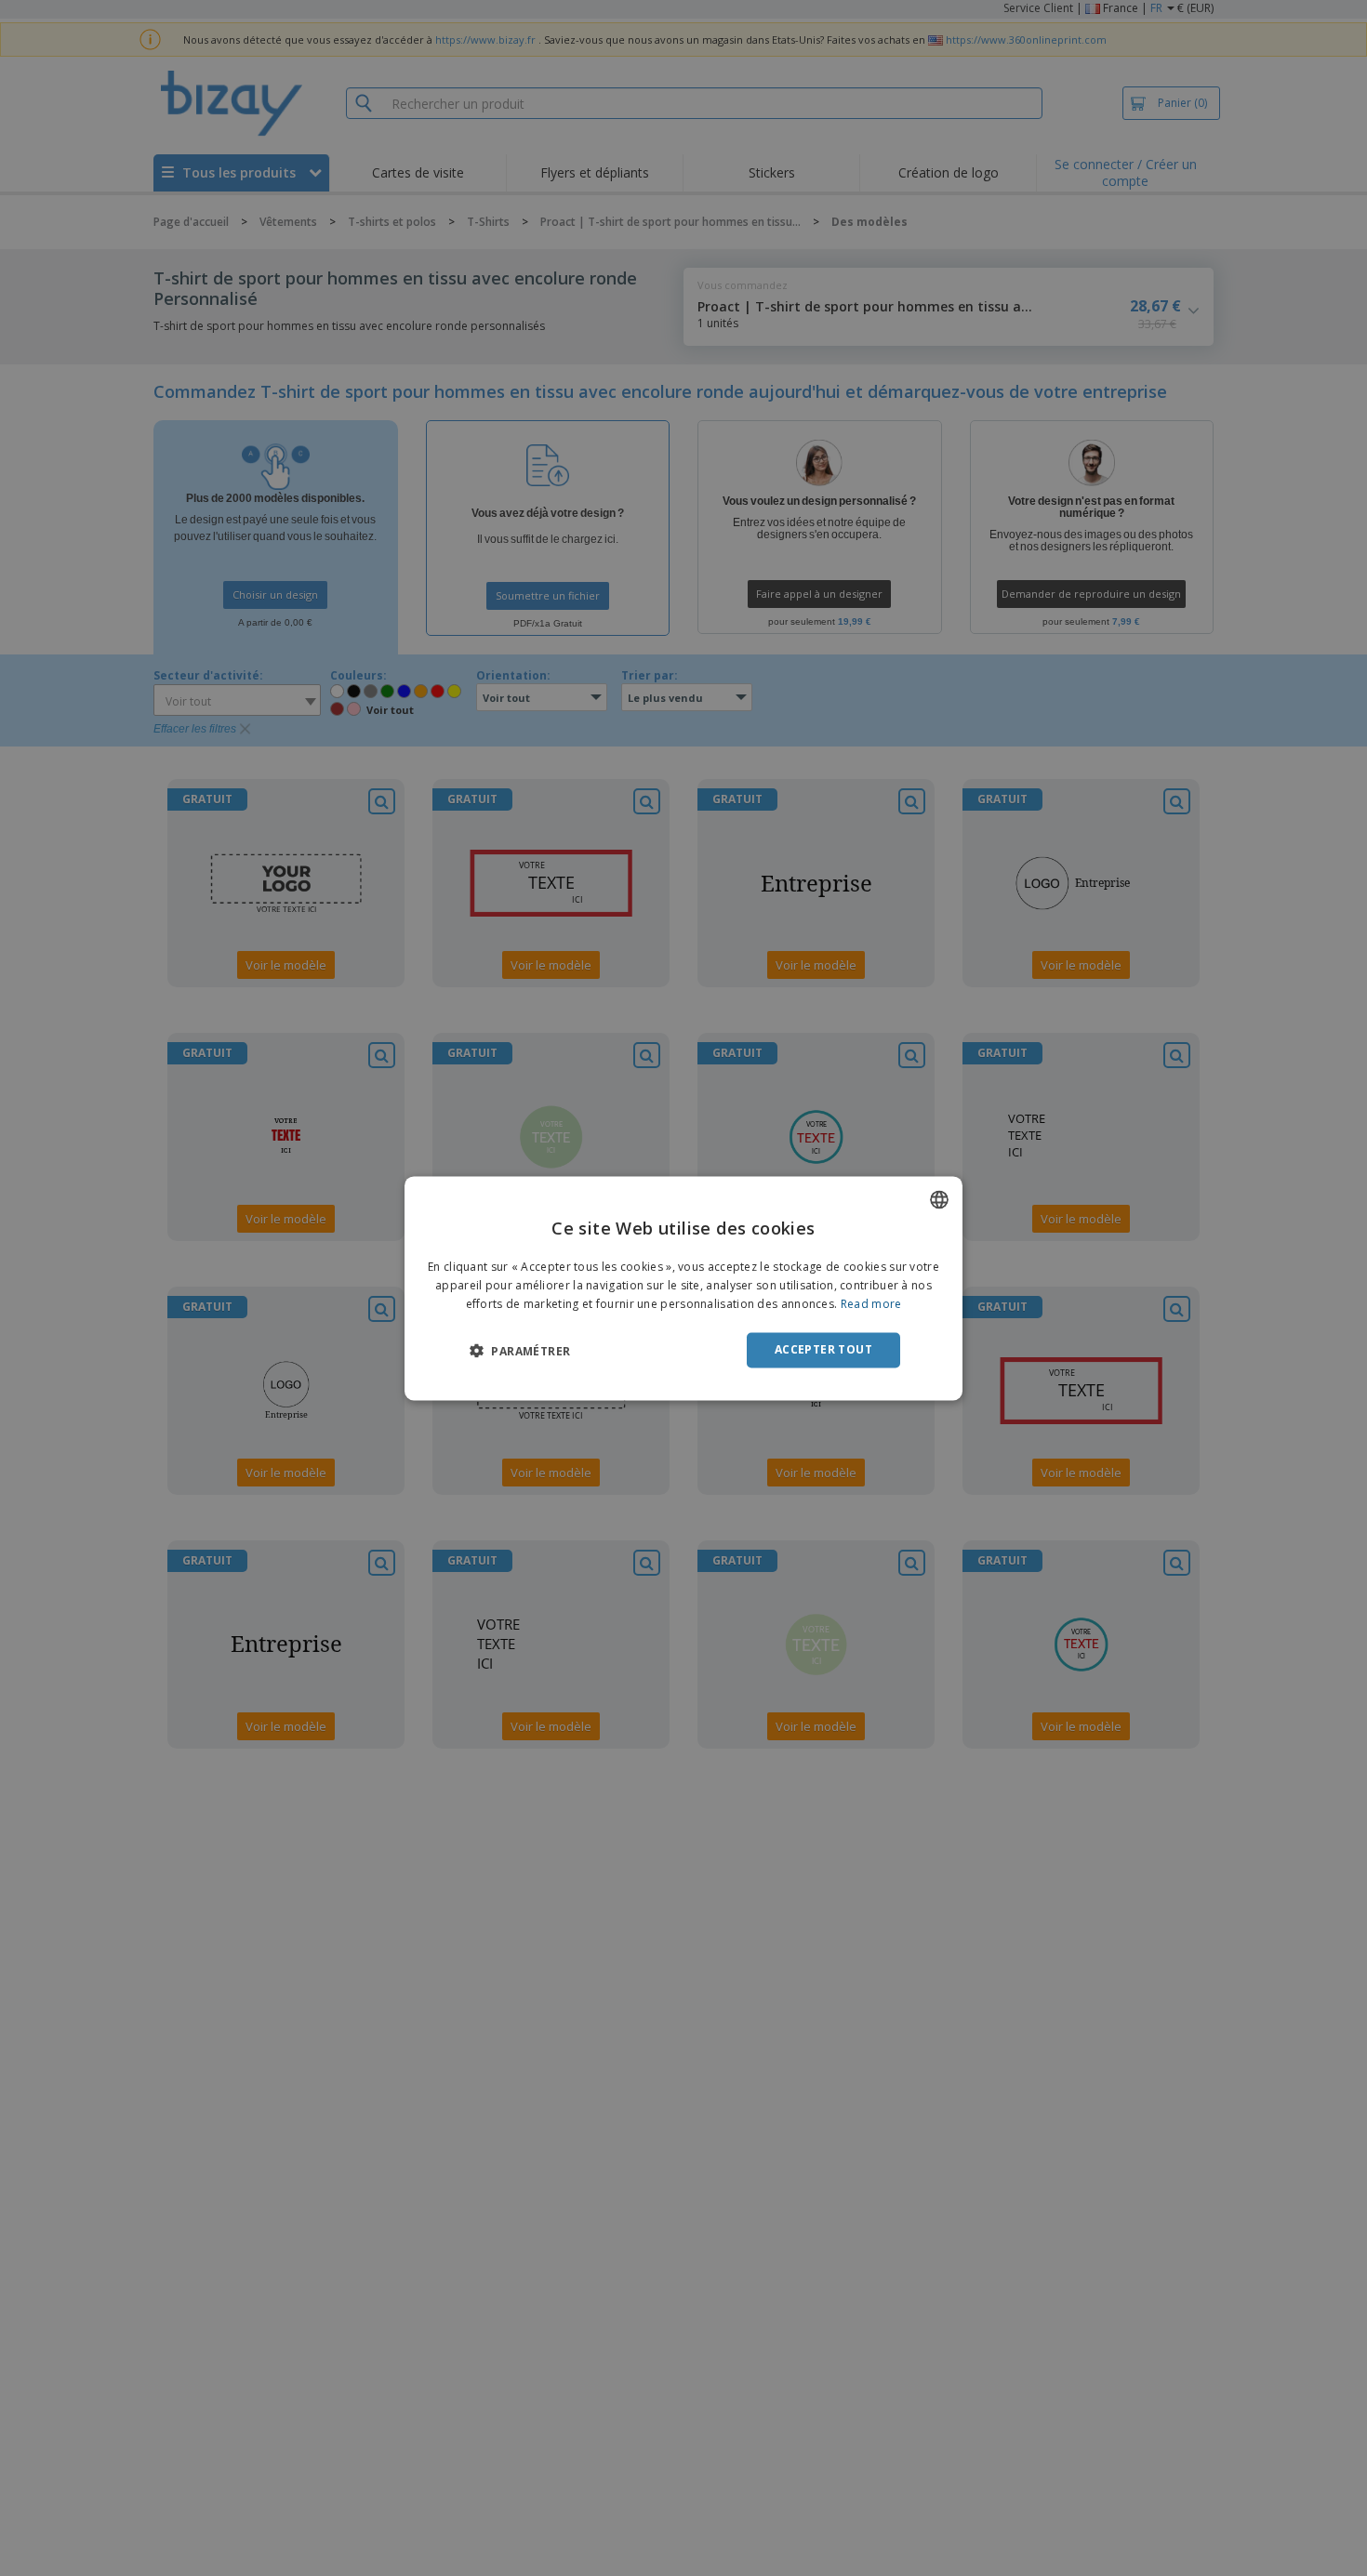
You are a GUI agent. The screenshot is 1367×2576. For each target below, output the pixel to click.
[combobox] (939, 1199)
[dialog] (683, 1288)
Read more (871, 1304)
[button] (520, 1351)
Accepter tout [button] (823, 1349)
